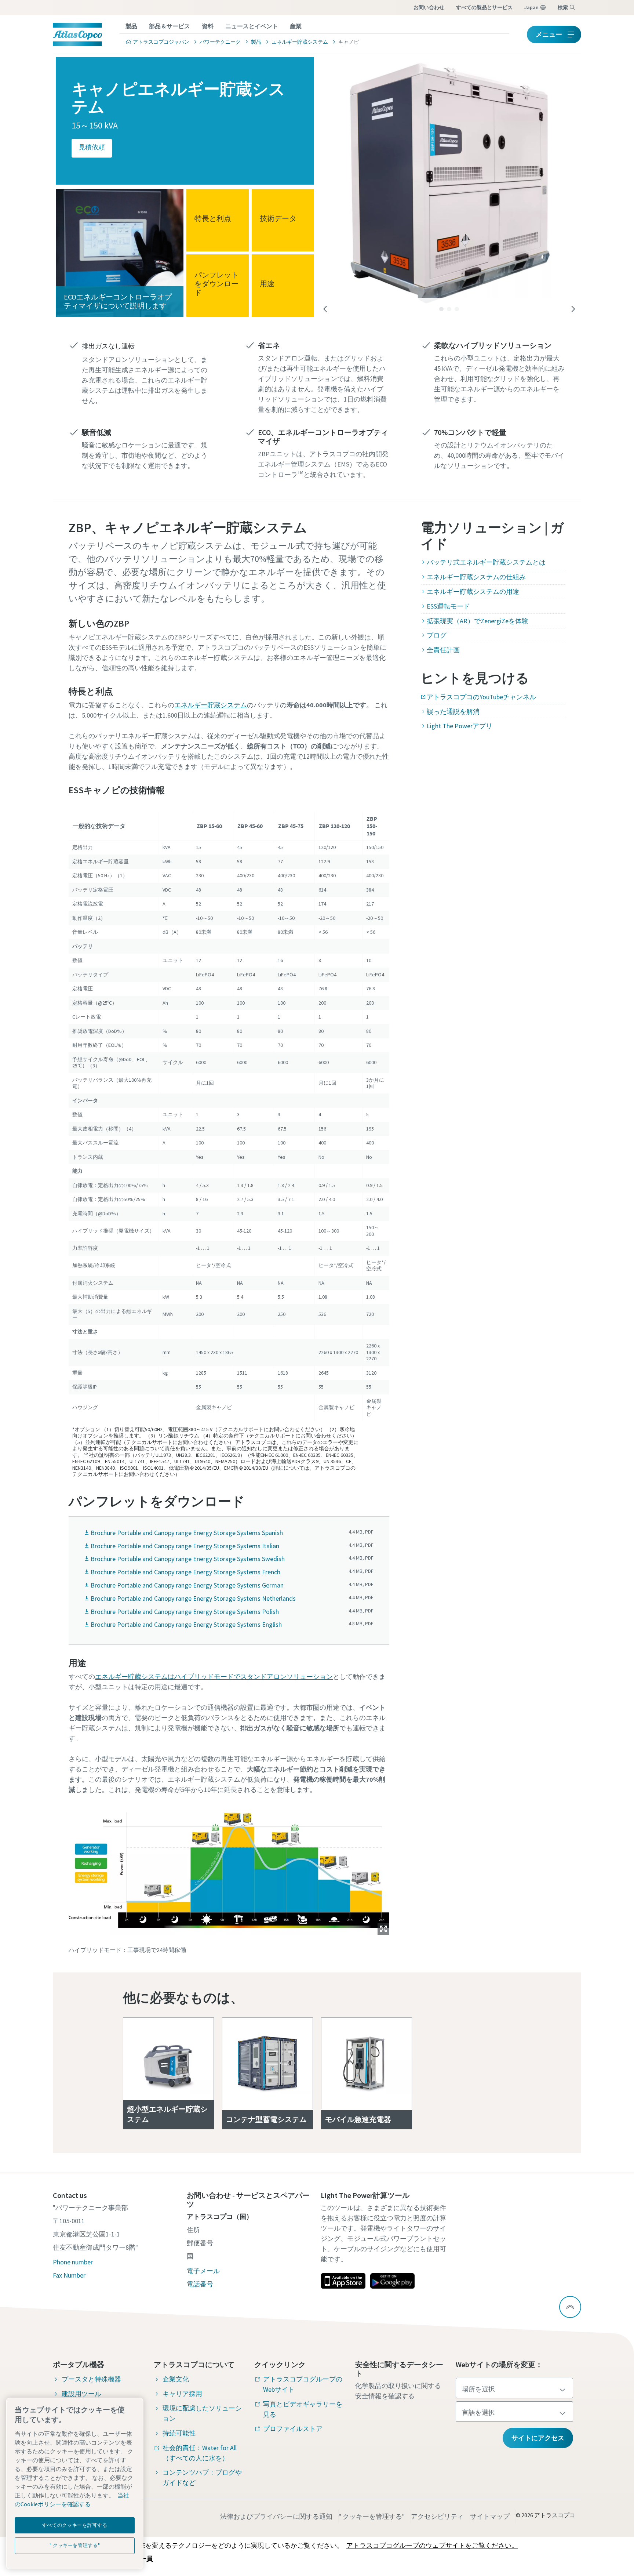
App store (343, 2281)
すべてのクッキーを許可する (75, 2525)
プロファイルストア (293, 2429)
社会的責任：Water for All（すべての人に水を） (200, 2453)
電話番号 (200, 2284)
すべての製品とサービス (484, 7)
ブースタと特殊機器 (91, 2379)
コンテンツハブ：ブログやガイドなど (202, 2477)
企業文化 (176, 2379)
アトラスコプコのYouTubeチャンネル (481, 697)
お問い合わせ (429, 7)
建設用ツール (81, 2394)
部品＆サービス (170, 26)
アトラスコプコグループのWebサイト (303, 2384)
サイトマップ (490, 2516)
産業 (296, 26)
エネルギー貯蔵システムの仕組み (476, 577)
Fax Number (69, 2275)
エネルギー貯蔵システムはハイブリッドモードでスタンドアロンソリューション (214, 1677)
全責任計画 (443, 650)
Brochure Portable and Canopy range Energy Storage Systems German (187, 1585)
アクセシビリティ (437, 2516)
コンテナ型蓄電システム (266, 2119)
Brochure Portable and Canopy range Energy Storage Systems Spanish (187, 1533)
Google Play (392, 2281)
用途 (267, 283)
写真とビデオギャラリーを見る (303, 2409)
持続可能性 (179, 2433)
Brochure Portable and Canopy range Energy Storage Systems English (186, 1624)
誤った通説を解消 (453, 712)
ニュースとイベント (252, 26)
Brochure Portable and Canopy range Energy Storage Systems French (185, 1572)
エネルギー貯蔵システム (211, 705)
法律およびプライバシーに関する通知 (276, 2516)
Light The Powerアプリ (460, 726)
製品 (131, 26)
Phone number (73, 2262)
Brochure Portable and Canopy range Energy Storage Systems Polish (185, 1612)
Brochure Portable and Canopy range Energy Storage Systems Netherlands (193, 1598)
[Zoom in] (229, 1869)
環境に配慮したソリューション (202, 2413)
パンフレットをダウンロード (216, 283)
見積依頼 (92, 147)
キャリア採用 (182, 2394)
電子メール (203, 2271)
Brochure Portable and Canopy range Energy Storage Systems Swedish (188, 1559)
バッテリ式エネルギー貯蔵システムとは (486, 562)
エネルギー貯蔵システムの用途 (473, 592)
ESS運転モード (448, 606)
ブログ (437, 635)
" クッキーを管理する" (372, 2516)
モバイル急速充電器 (358, 2119)
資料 (208, 26)
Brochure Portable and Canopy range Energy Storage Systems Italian (185, 1546)
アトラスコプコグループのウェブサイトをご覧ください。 (432, 2545)
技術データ (278, 218)
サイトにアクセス (538, 2438)
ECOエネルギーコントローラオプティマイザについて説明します (118, 301)
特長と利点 (213, 218)
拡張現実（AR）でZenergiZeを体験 (478, 621)
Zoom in (383, 1929)
